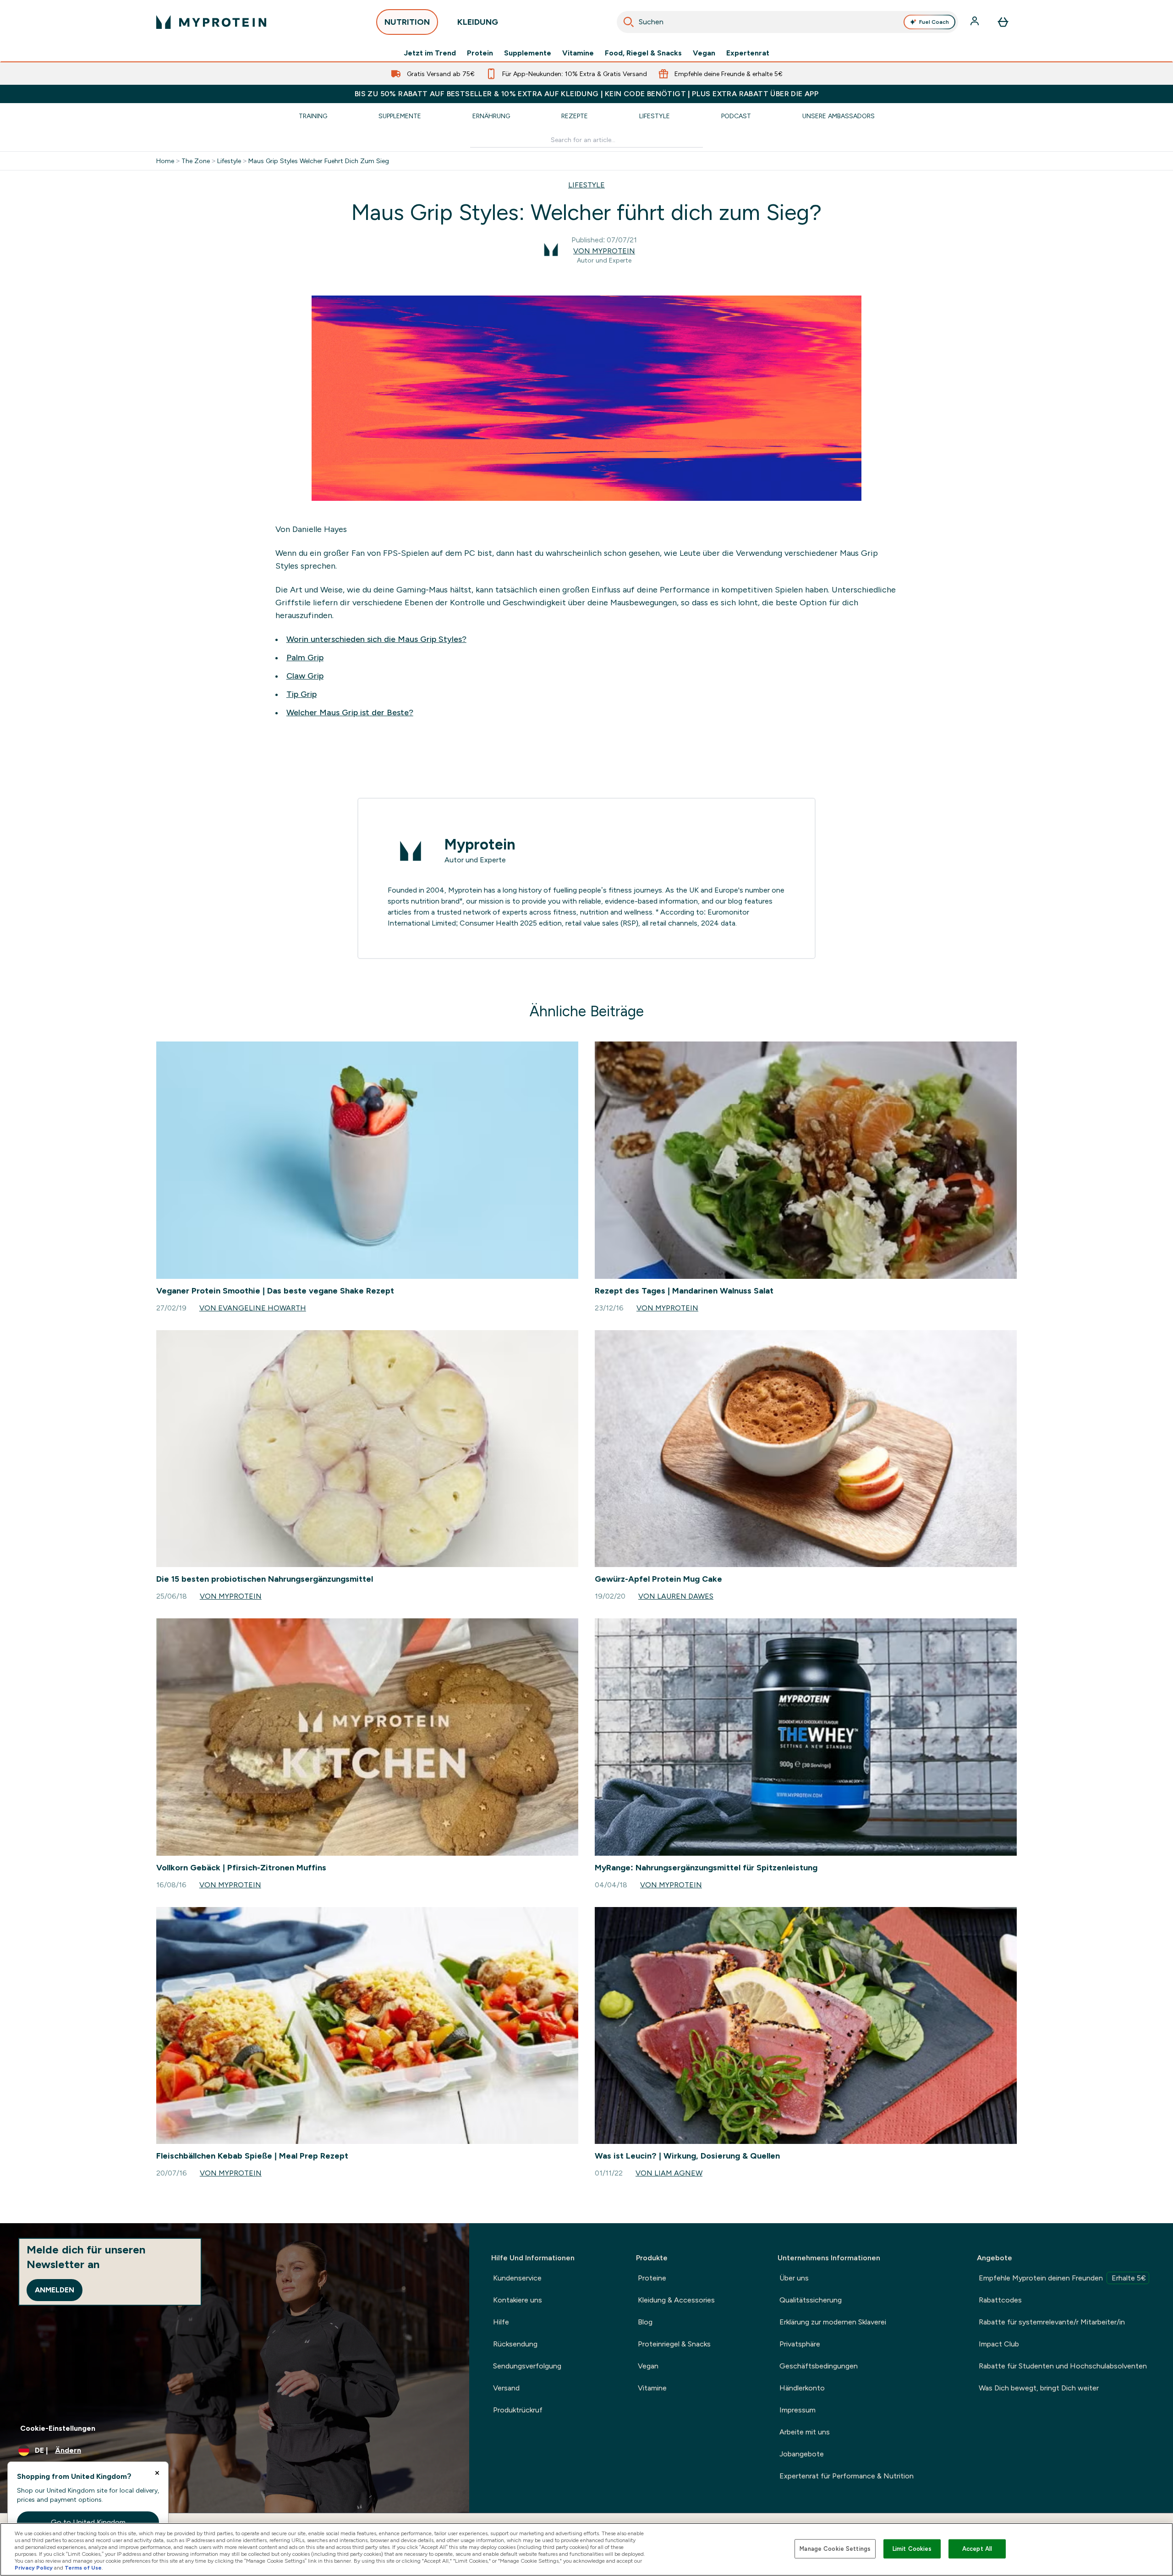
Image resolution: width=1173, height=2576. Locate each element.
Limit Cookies (912, 2549)
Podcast (736, 116)
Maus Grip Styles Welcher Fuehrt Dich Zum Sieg (319, 161)
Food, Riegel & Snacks (643, 53)
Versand (506, 2388)
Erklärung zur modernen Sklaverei (833, 2322)
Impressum (798, 2410)
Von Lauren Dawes (676, 1596)
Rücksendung (515, 2344)
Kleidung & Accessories (676, 2300)
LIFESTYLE (586, 185)
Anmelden (55, 2290)
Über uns (794, 2278)
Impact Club (999, 2344)
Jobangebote (802, 2454)
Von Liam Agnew (669, 2173)
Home (165, 161)
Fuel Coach (934, 22)
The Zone (196, 161)
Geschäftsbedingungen (819, 2366)
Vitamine (578, 53)
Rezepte (575, 116)
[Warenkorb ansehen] (1003, 22)
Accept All (977, 2549)
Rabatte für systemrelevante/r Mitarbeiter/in (1052, 2322)
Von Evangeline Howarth (253, 1308)
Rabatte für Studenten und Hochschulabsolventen (1063, 2366)
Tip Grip (301, 694)
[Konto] (976, 22)
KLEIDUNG (478, 22)
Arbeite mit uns (805, 2432)
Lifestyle (655, 116)
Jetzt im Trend (430, 53)
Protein (480, 53)
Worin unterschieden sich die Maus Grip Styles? (376, 639)
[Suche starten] (629, 22)
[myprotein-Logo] (211, 22)
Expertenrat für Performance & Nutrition (847, 2476)
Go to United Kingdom (88, 2522)
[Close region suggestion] (157, 2473)
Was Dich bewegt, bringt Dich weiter (1039, 2388)
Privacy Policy (34, 2568)
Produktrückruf (518, 2410)
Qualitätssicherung (811, 2300)
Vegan (704, 53)
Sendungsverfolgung (527, 2366)
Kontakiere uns (518, 2300)
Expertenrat (748, 53)
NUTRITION (407, 22)
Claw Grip (305, 676)
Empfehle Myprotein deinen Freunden (1062, 2278)
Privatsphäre (800, 2344)
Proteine (652, 2278)
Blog (645, 2322)
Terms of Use (83, 2568)
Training (313, 116)
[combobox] (787, 22)
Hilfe (501, 2322)
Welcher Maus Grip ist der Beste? (350, 713)
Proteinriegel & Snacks (674, 2344)
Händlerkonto (802, 2388)
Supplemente (528, 53)
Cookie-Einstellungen (58, 2428)
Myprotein (480, 844)
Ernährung (491, 116)
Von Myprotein (604, 251)
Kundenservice (517, 2278)
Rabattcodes (1000, 2300)
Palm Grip (305, 658)
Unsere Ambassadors (839, 116)
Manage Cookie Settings (835, 2549)
